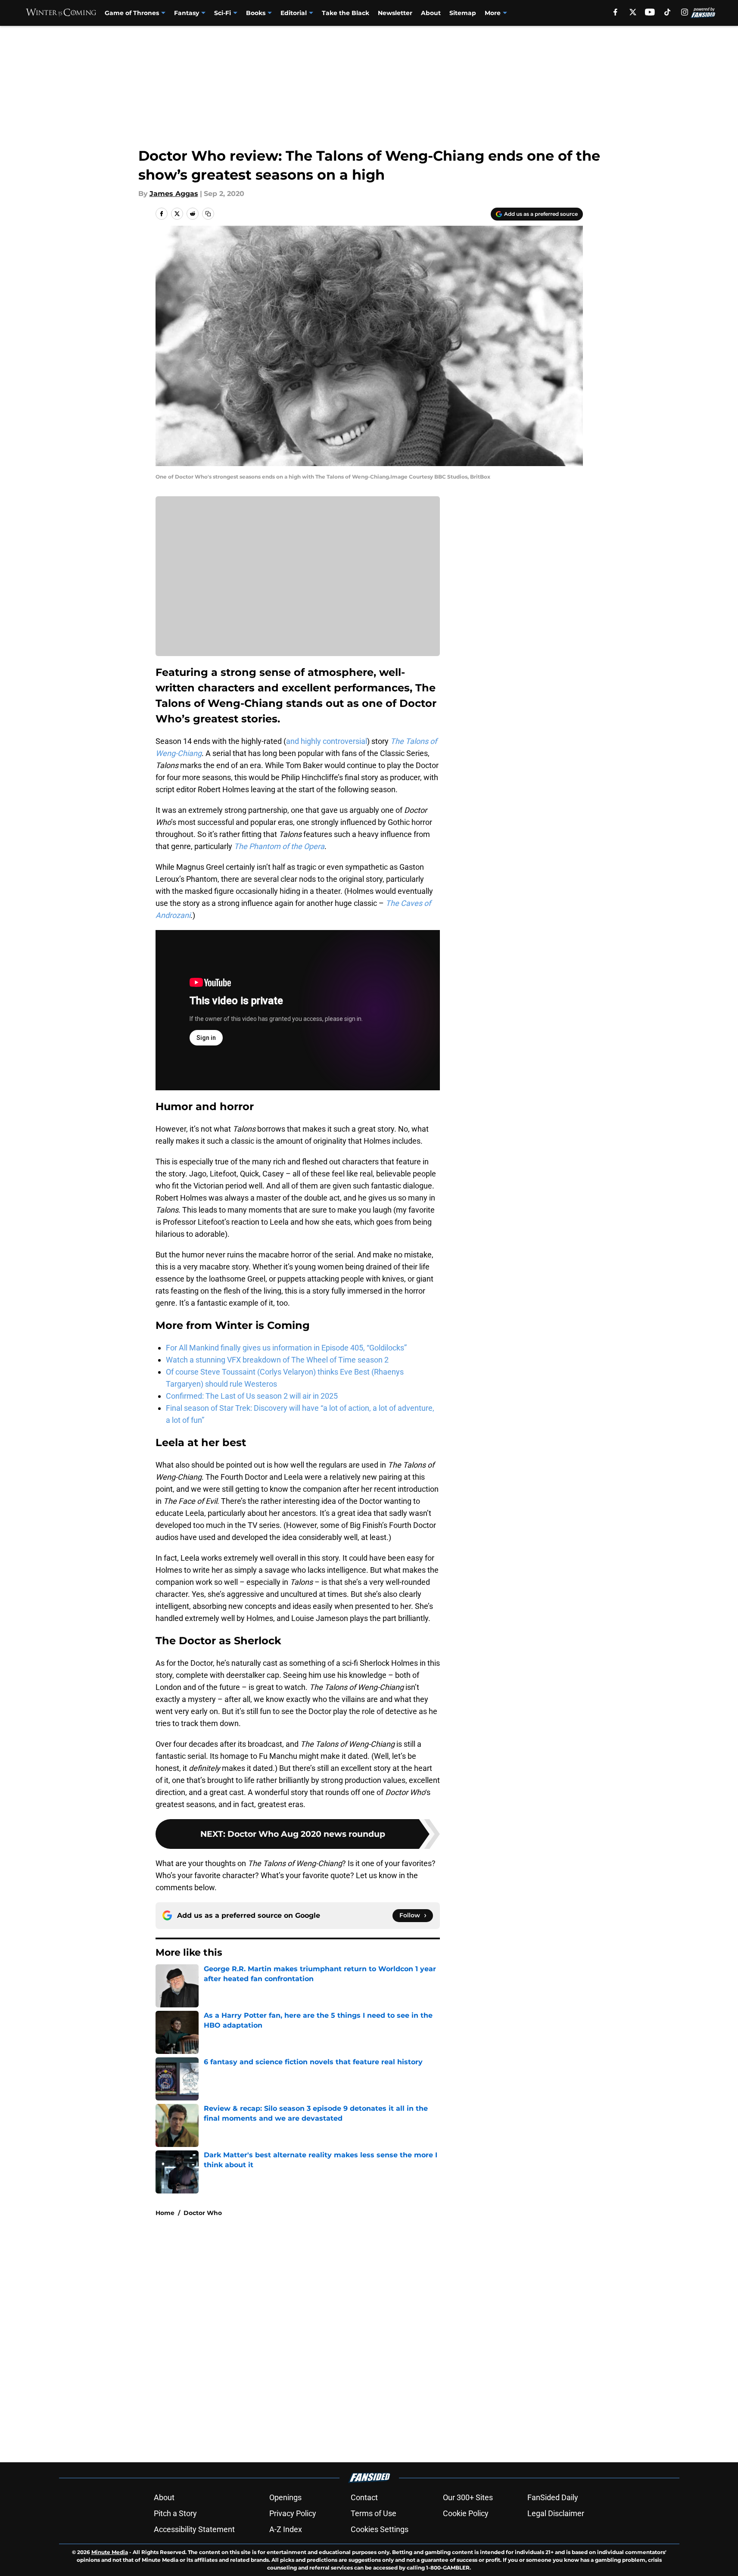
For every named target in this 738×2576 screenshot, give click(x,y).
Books (256, 13)
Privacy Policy (293, 2513)
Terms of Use (374, 2513)
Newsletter (395, 13)
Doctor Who (203, 2213)
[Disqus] (386, 2339)
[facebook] (615, 12)
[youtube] (650, 12)
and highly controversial (327, 741)
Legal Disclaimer (556, 2513)
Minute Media (110, 2552)
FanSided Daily (553, 2497)
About (431, 13)
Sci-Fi (223, 13)
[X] (633, 12)
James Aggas (174, 194)
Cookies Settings (380, 2529)
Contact (364, 2497)
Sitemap (463, 13)
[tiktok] (667, 12)
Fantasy (187, 13)
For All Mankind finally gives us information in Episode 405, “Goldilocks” (286, 1348)
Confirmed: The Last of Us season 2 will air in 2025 (252, 1396)
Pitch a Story (175, 2513)
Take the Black (346, 13)
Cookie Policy (466, 2513)
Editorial (294, 13)
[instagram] (685, 12)
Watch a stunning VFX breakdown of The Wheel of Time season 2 (277, 1360)
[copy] (208, 214)
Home (165, 2213)
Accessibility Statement (194, 2529)
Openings (285, 2497)
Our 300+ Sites (468, 2497)
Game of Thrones (132, 13)
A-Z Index (286, 2529)
